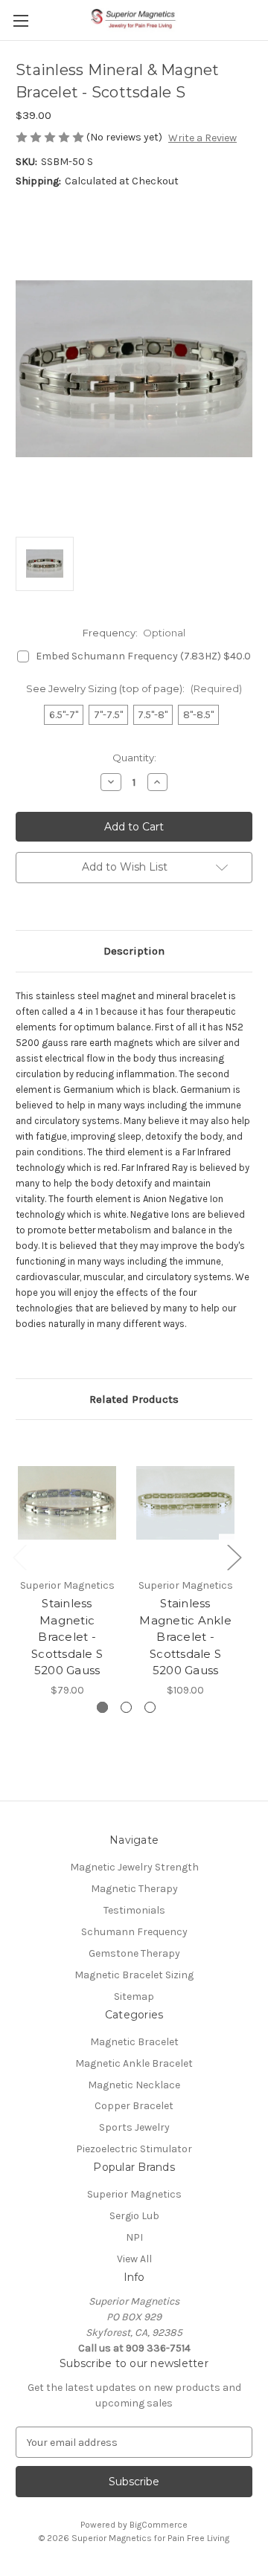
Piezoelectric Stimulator (134, 2149)
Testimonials (134, 1910)
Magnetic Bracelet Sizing (134, 1975)
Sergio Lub (134, 2216)
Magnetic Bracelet (134, 2042)
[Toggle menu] (20, 20)
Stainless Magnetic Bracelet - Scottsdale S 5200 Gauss (67, 1637)
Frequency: (134, 633)
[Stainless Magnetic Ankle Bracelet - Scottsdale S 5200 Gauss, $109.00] (185, 1502)
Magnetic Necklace (134, 2085)
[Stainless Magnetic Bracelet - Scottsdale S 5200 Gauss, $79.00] (67, 1502)
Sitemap (134, 1996)
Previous (19, 1557)
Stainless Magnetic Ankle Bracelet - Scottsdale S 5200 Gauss (185, 1637)
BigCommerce (159, 2525)
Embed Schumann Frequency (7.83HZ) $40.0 (143, 656)
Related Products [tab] (134, 1399)
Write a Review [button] (202, 138)
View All (134, 2259)
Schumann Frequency (134, 1932)
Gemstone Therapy (134, 1953)
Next (234, 1557)
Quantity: (134, 758)
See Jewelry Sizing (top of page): (134, 688)
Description (134, 951)
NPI (134, 2237)
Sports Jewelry (134, 2127)
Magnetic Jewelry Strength (134, 1867)
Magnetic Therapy (134, 1889)
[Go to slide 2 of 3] (126, 1707)
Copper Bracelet (134, 2106)
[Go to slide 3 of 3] (150, 1707)
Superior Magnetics (134, 2194)
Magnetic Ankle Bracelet (134, 2063)
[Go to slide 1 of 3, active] (102, 1707)
